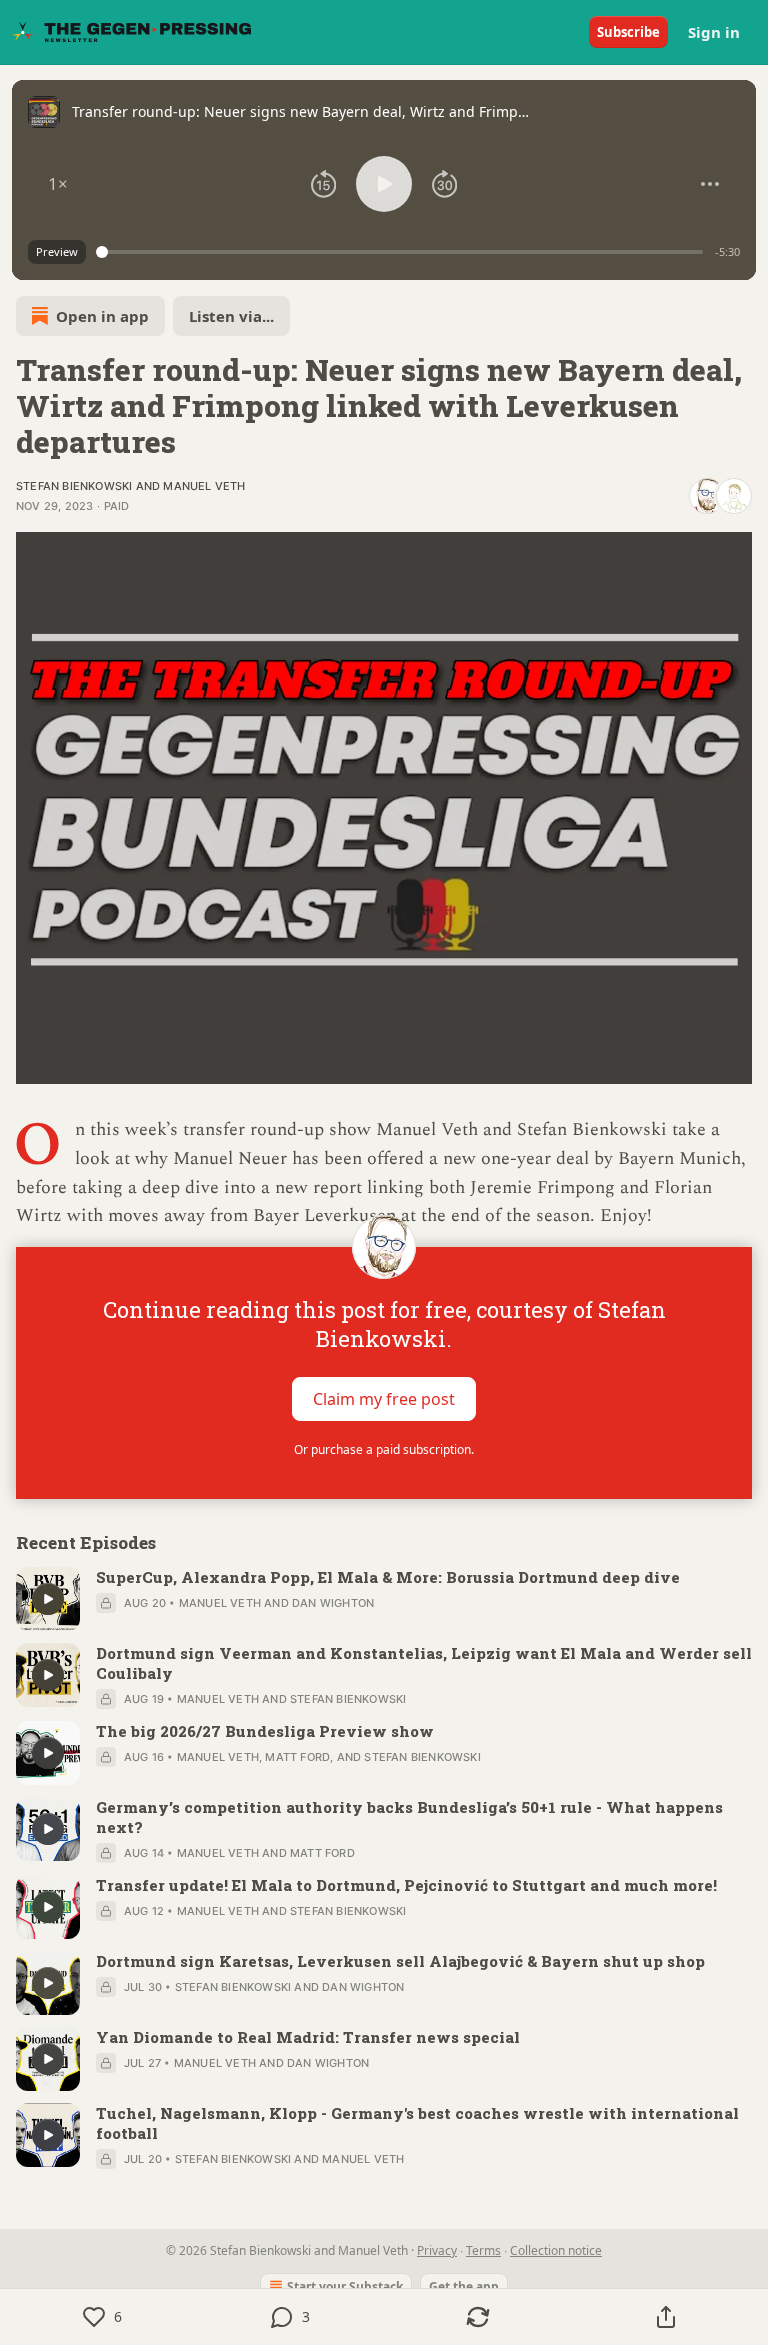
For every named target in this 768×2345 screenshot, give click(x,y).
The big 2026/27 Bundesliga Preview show (265, 1731)
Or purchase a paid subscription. (384, 1449)
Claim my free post (384, 1399)
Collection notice (556, 2250)
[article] (384, 1599)
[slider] (402, 252)
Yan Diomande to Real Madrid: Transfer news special (308, 2037)
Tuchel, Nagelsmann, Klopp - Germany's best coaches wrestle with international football (417, 2123)
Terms (483, 2250)
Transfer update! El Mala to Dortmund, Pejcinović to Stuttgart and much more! (406, 1885)
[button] (58, 184)
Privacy (437, 2250)
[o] (48, 1599)
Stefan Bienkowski (74, 486)
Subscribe (628, 32)
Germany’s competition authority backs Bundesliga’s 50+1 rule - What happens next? (409, 1817)
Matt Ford (297, 1757)
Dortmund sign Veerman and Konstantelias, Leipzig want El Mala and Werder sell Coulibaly (424, 1663)
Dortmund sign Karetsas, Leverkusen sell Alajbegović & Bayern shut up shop (400, 1961)
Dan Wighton (333, 1603)
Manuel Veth (204, 486)
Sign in (714, 32)
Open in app (102, 316)
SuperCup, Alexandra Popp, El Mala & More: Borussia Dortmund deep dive (388, 1577)
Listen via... (231, 316)
